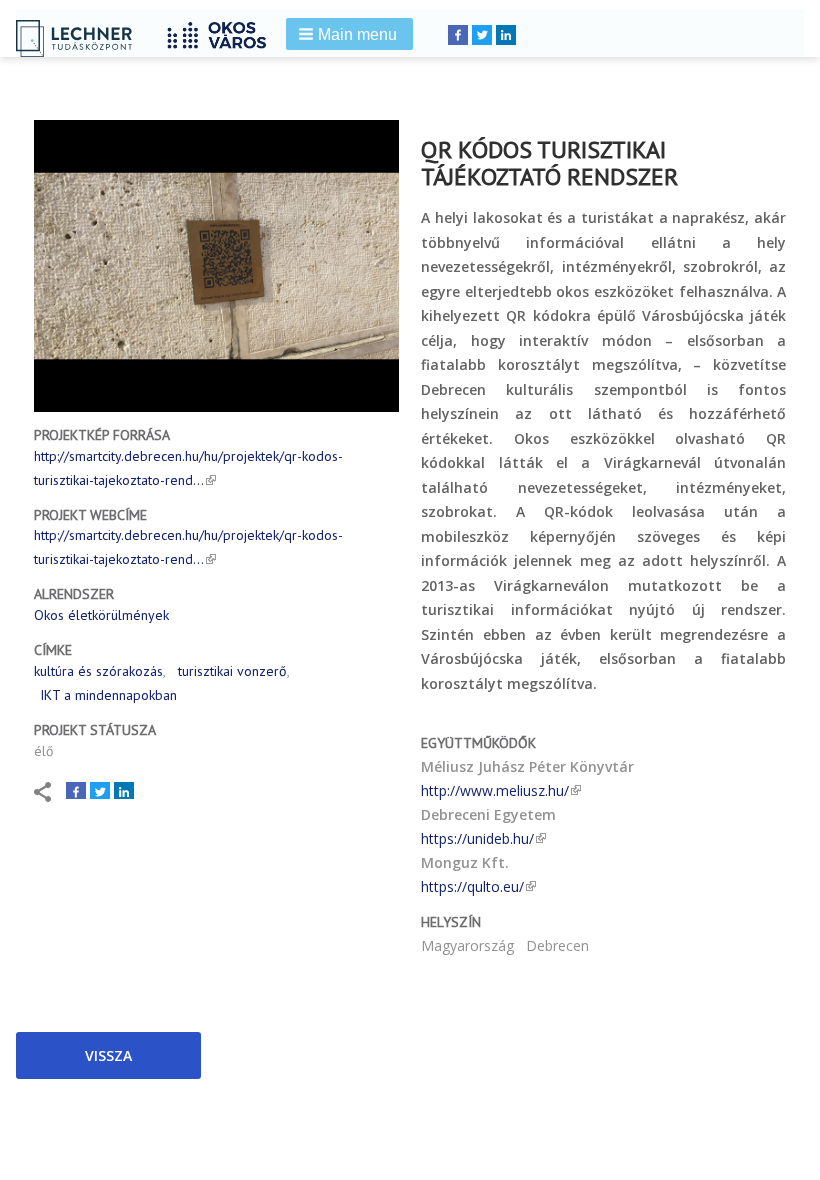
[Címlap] (224, 32)
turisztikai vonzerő (232, 671)
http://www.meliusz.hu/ (495, 790)
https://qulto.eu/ (472, 886)
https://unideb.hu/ (477, 838)
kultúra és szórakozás (98, 671)
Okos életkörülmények (101, 615)
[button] (349, 34)
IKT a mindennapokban (108, 695)
